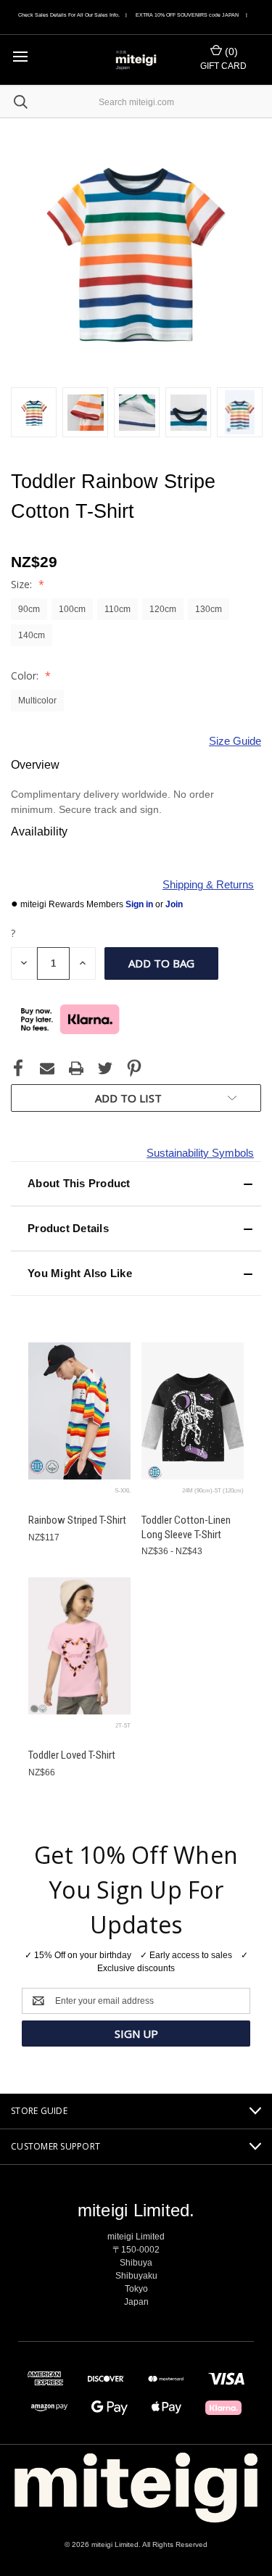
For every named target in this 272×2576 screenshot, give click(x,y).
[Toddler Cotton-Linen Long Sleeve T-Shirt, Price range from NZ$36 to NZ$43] (193, 1411)
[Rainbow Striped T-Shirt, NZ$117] (79, 1411)
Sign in (140, 904)
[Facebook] (18, 1068)
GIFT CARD (223, 66)
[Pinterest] (134, 1068)
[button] (136, 1184)
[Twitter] (105, 1068)
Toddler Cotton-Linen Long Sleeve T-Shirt (186, 1527)
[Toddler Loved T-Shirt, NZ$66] (79, 1646)
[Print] (76, 1068)
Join (174, 904)
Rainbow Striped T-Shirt (77, 1520)
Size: (23, 584)
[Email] (47, 1068)
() (230, 51)
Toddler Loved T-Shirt (72, 1755)
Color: (26, 676)
